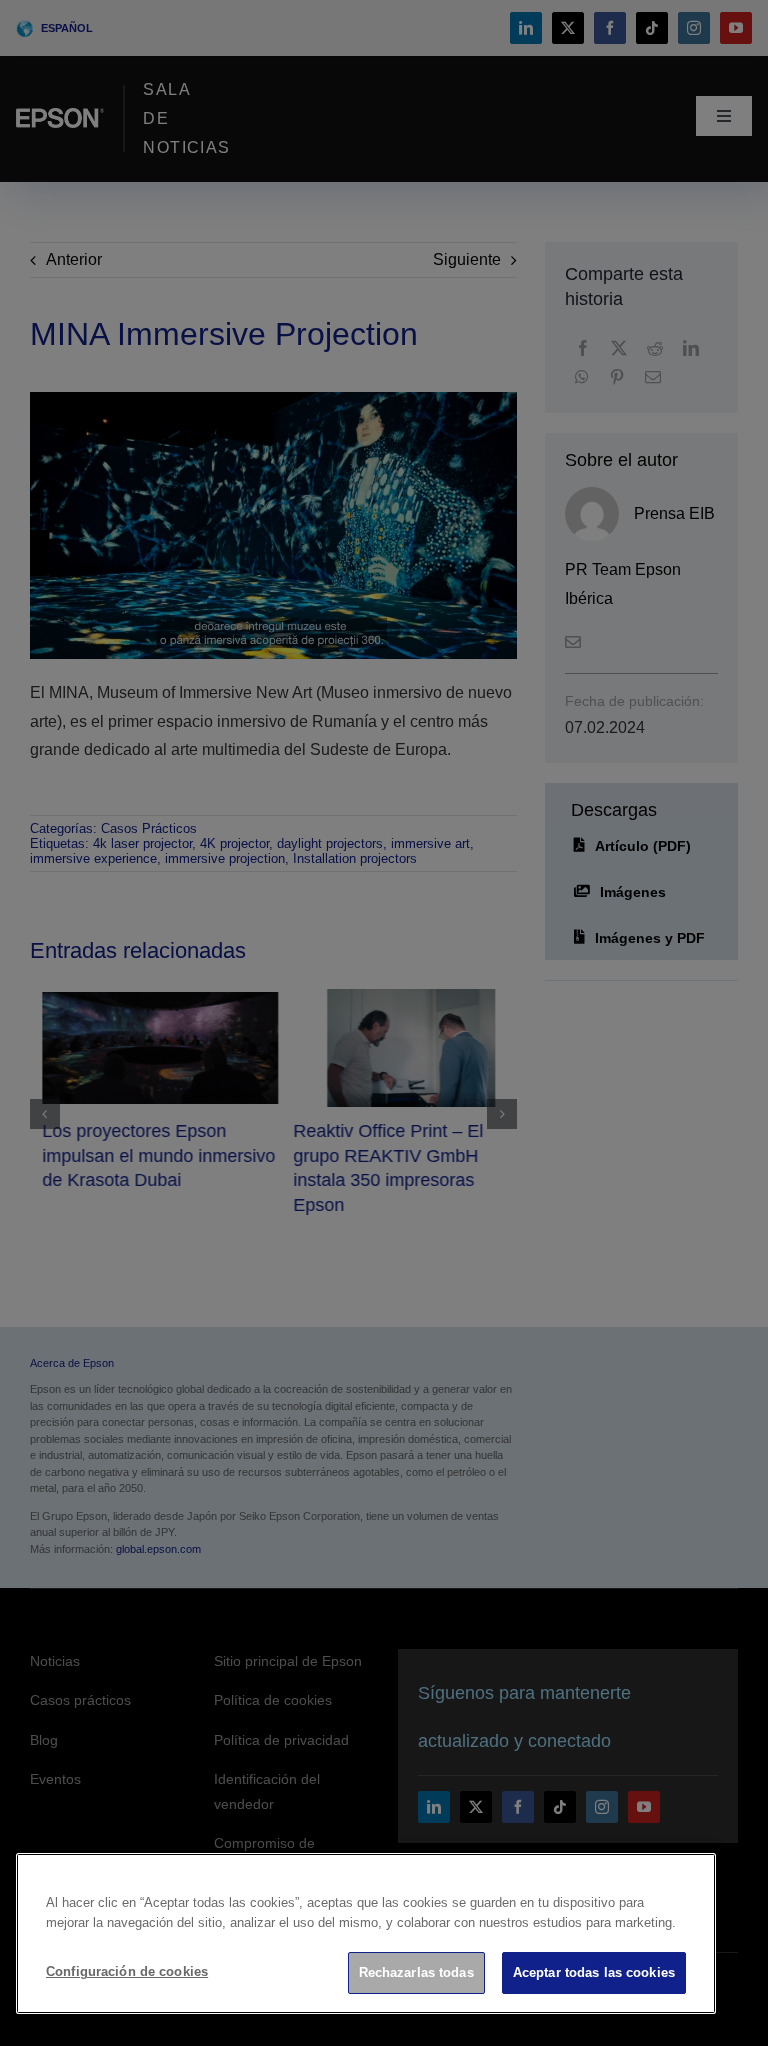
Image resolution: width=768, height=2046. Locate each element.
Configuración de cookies (127, 1971)
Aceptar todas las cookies (594, 1972)
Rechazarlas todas (416, 1972)
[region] (366, 1933)
